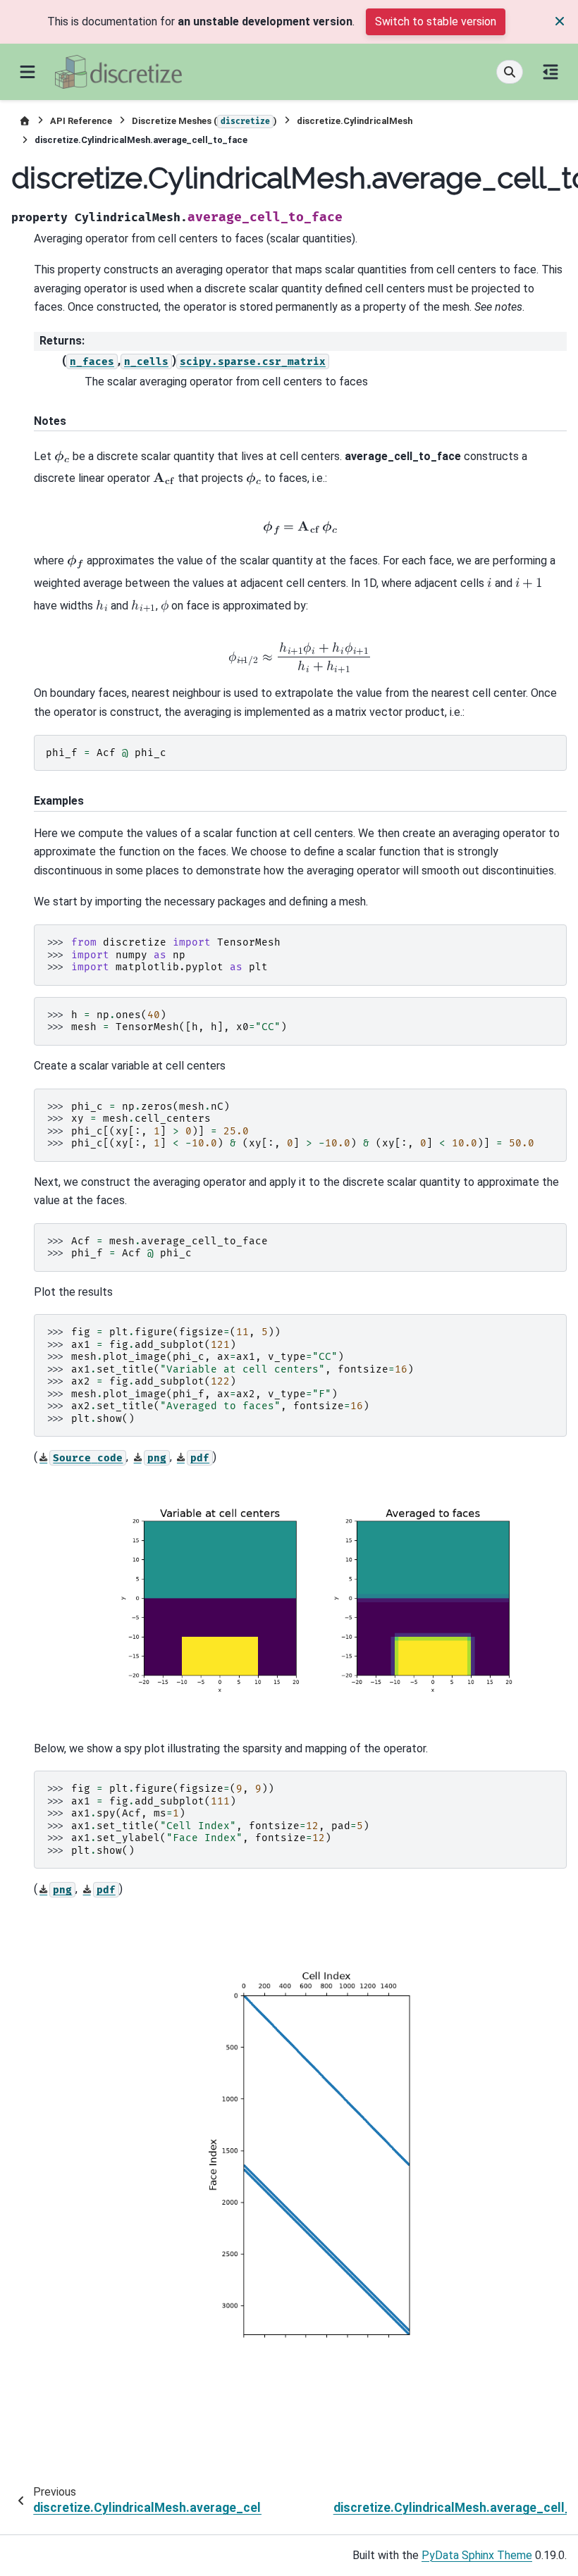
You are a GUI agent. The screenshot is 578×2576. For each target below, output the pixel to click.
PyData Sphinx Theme (477, 2555)
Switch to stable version (436, 21)
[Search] (510, 72)
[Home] (25, 121)
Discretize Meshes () (204, 121)
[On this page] (551, 72)
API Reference (81, 121)
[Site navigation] (27, 72)
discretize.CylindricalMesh (355, 121)
